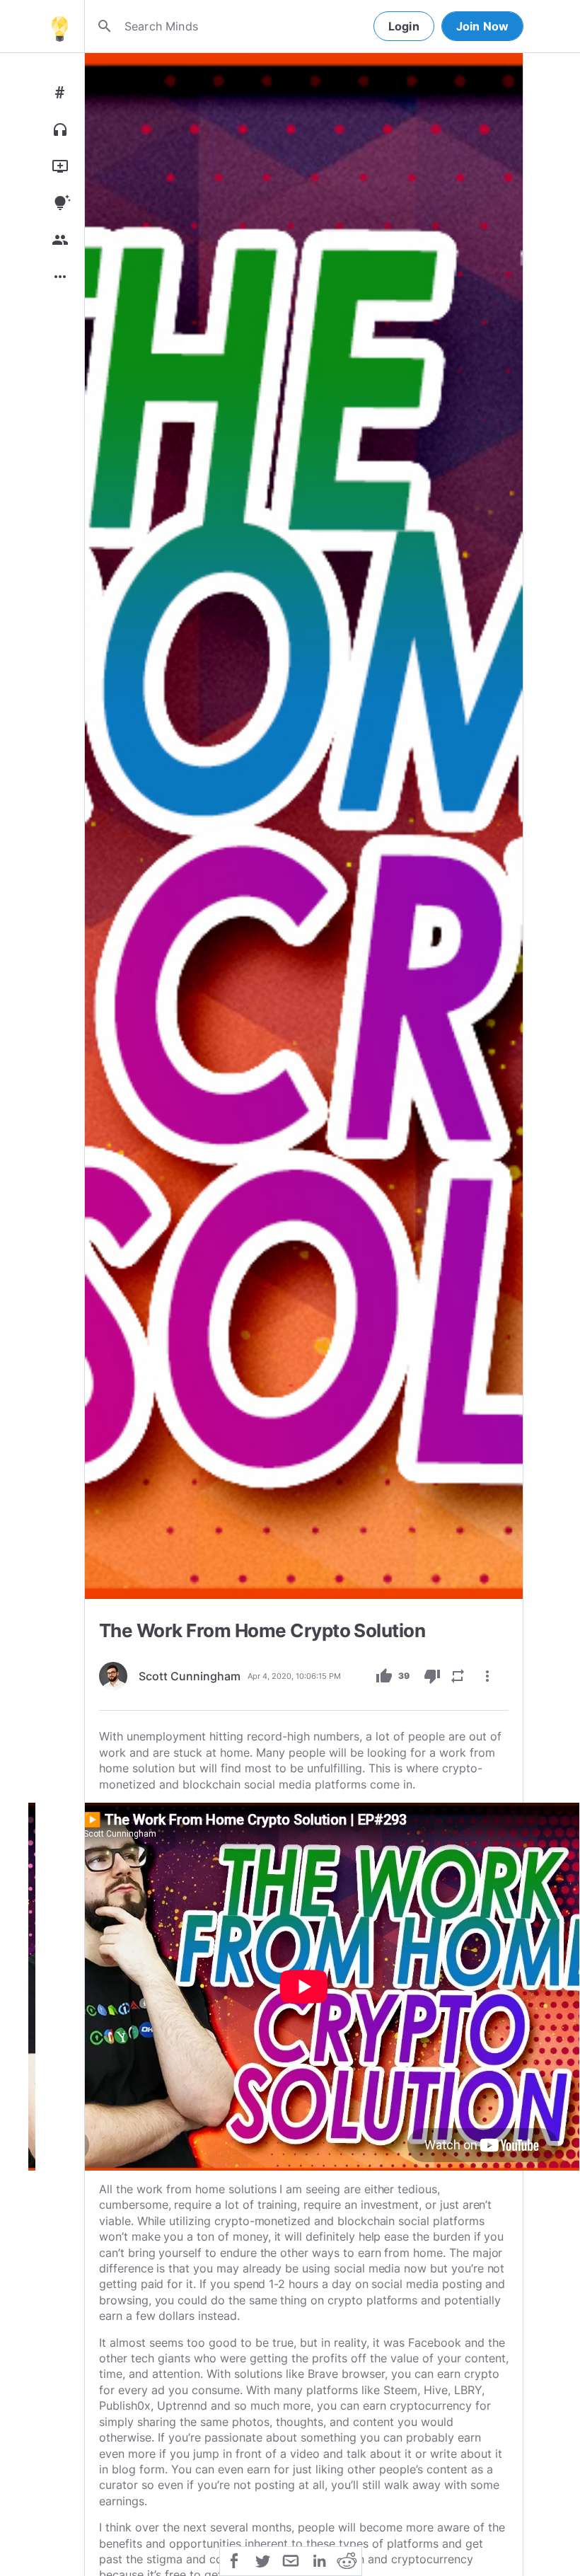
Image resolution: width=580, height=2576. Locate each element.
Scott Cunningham (190, 1676)
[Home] (59, 26)
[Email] (291, 2560)
